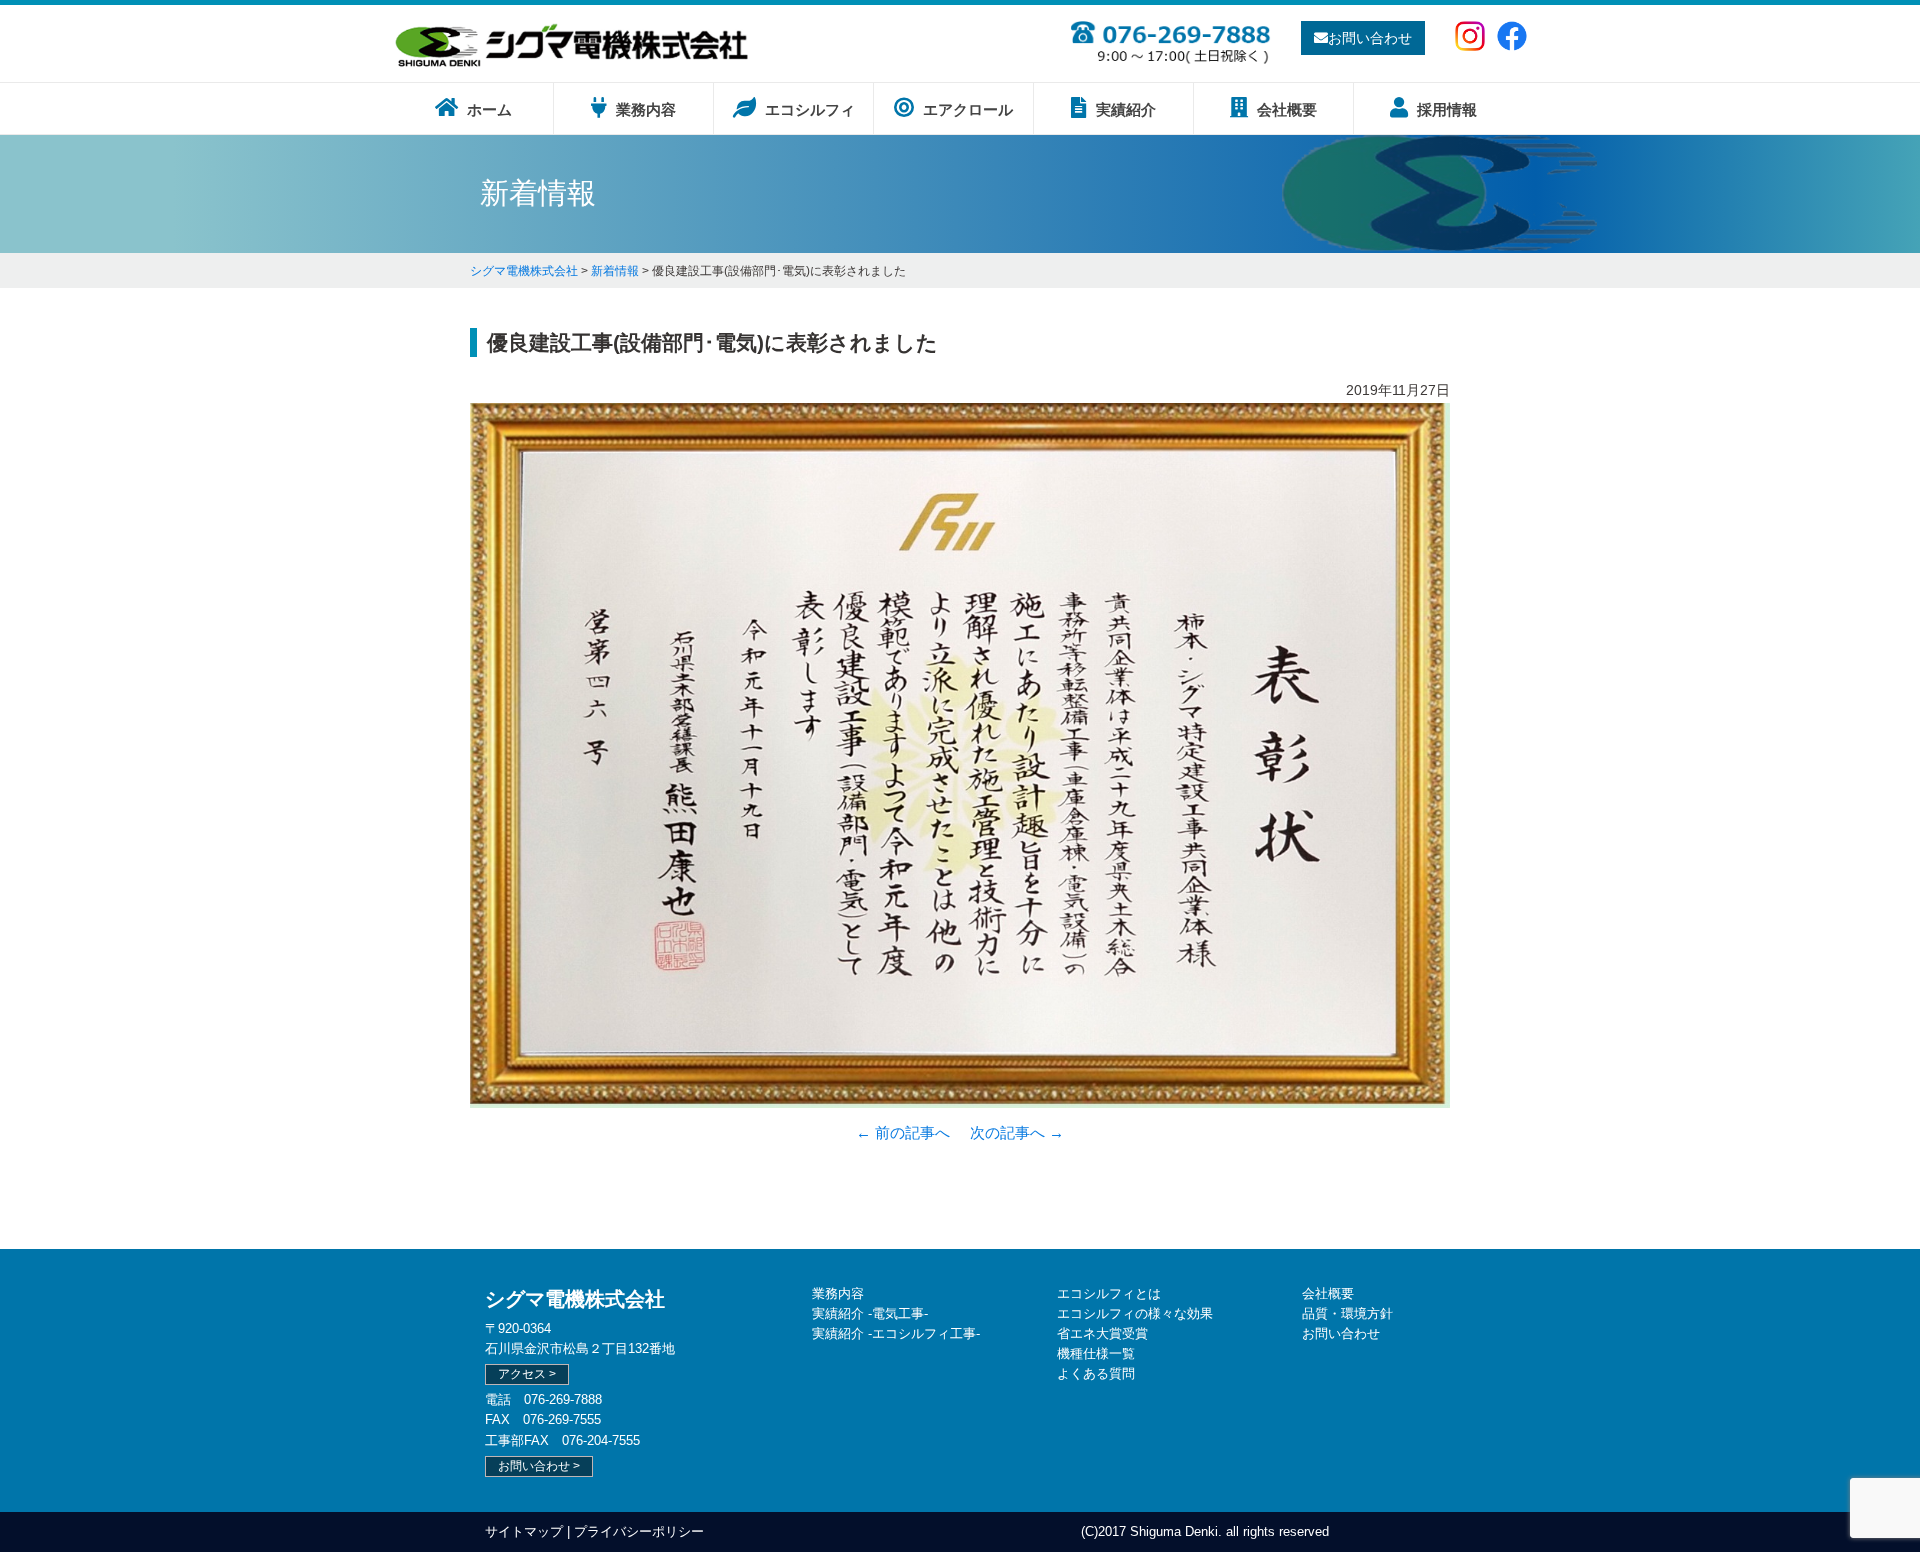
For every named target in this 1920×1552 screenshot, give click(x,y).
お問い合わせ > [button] (539, 1466)
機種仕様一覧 (1096, 1353)
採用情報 (1445, 110)
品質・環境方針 (1347, 1313)
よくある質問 (1096, 1373)
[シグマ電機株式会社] (573, 64)
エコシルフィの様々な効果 (1135, 1313)
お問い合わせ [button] (1370, 38)
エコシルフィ (808, 110)
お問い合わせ (1341, 1333)
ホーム (487, 110)
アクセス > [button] (527, 1374)
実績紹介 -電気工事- (870, 1313)
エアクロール (966, 110)
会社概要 (1285, 110)
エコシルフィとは (1109, 1293)
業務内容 (644, 110)
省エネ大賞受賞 (1102, 1333)
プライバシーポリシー (639, 1531)
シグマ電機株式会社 (575, 1299)
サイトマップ (524, 1531)
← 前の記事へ (903, 1133)
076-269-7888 (563, 1399)
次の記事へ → (1017, 1133)
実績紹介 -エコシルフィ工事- (896, 1333)
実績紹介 (1124, 110)
